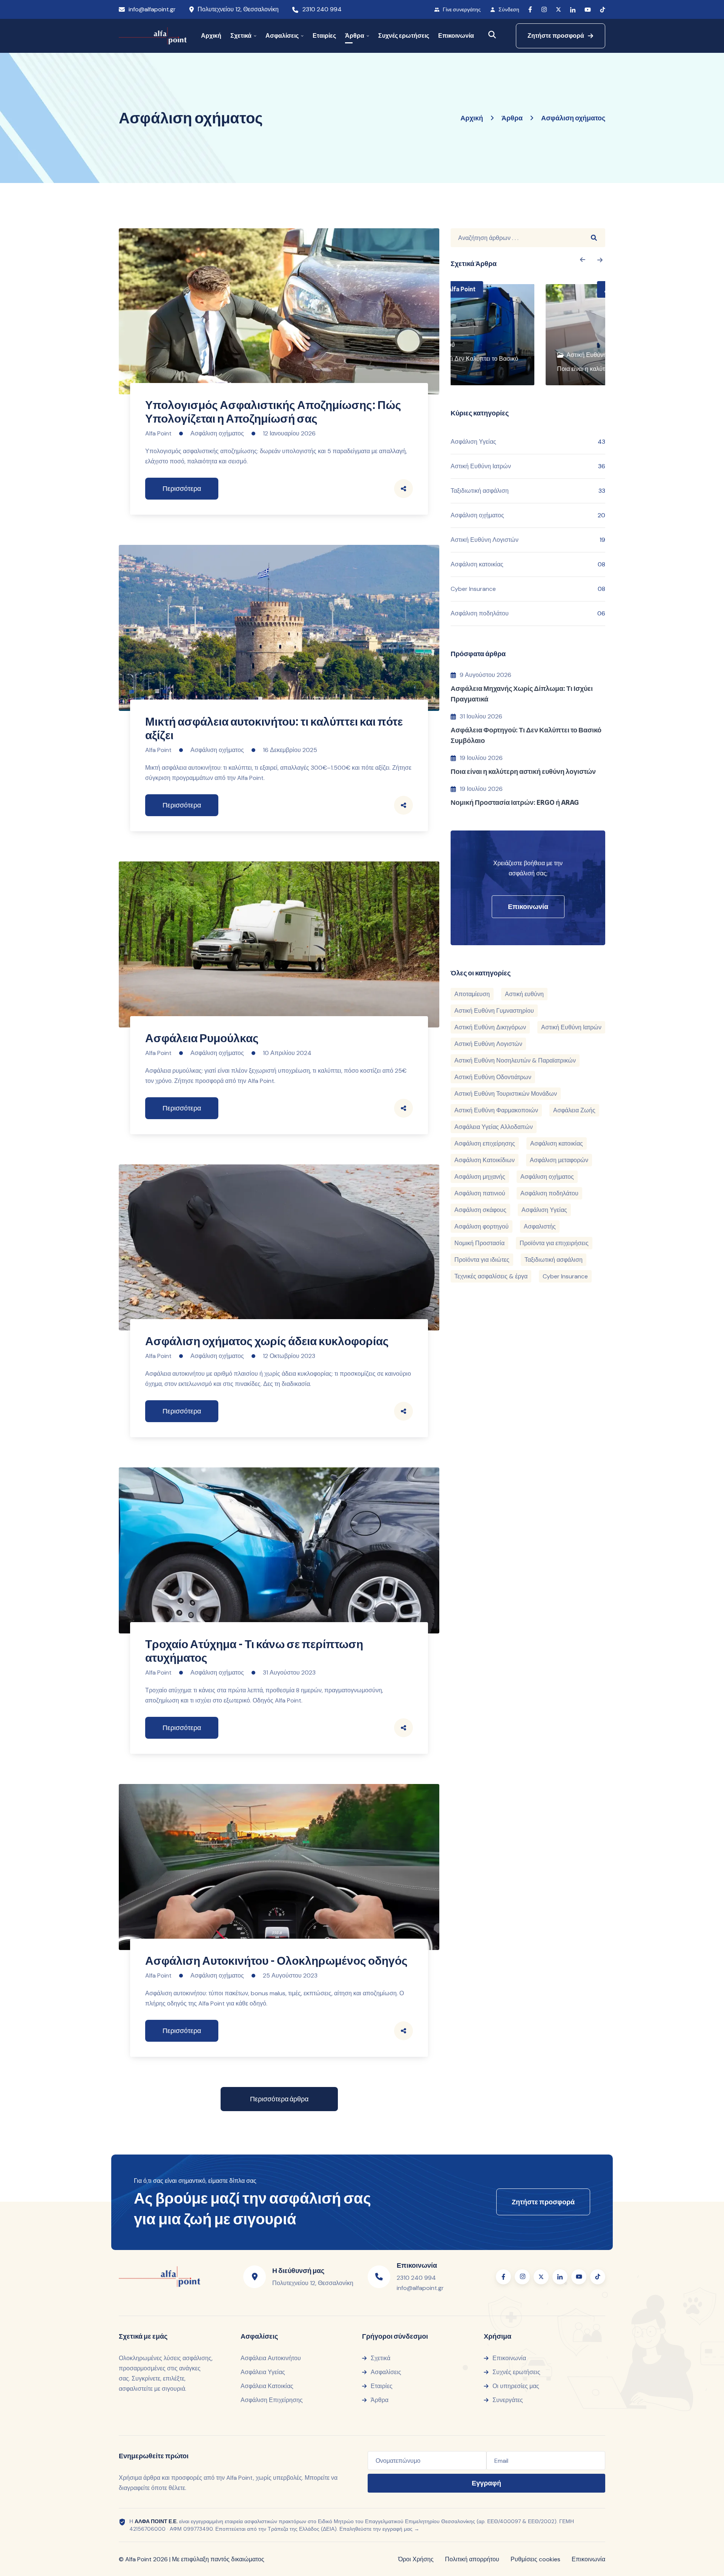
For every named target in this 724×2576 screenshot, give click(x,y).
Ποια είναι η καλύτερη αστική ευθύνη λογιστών (523, 771)
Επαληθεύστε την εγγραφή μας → (379, 2529)
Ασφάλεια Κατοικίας (267, 2386)
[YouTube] (588, 10)
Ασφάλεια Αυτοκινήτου (271, 2358)
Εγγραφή (486, 2483)
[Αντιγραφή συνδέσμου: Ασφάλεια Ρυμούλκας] (403, 1108)
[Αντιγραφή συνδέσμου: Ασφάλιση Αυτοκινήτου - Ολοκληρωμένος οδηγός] (403, 2031)
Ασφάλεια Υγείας (263, 2372)
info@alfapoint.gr (152, 9)
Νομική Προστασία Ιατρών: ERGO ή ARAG (515, 802)
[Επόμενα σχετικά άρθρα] (582, 260)
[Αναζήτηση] (492, 35)
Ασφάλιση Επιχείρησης (272, 2400)
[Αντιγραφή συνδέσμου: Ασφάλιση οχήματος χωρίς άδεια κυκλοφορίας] (403, 1411)
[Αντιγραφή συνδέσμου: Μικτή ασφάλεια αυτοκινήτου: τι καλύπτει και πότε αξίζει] (403, 805)
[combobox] (517, 238)
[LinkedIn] (573, 10)
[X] (558, 9)
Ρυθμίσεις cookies (535, 2559)
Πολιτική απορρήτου (472, 2559)
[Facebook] (530, 9)
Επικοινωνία (588, 2559)
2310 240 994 (322, 9)
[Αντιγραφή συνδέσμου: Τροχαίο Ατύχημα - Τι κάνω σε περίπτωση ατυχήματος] (403, 1728)
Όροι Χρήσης (416, 2559)
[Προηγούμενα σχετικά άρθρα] (600, 260)
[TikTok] (603, 10)
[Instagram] (544, 10)
